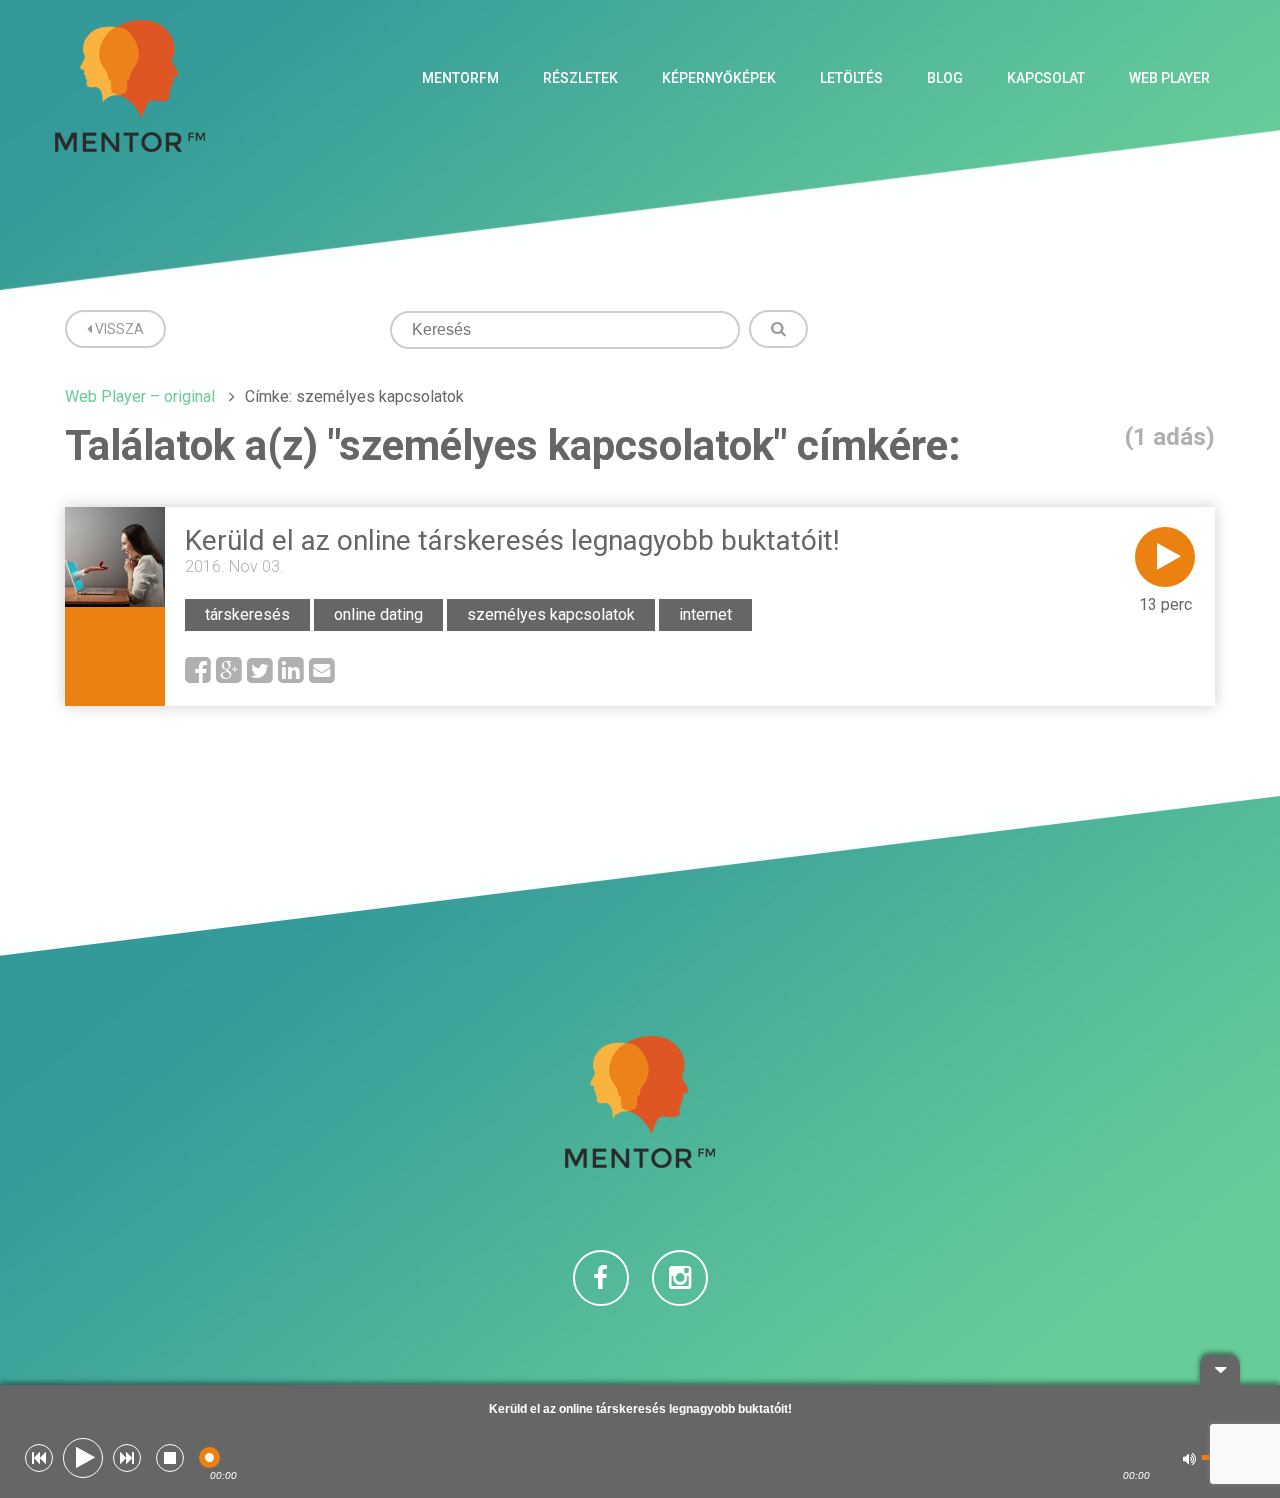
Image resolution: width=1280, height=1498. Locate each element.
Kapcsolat (1046, 78)
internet (705, 614)
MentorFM (460, 78)
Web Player (1169, 78)
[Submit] (778, 329)
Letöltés (851, 78)
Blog (945, 78)
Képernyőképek (719, 78)
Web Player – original (140, 396)
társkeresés (247, 614)
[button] (39, 1458)
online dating (378, 614)
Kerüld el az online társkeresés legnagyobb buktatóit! (512, 540)
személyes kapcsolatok (551, 614)
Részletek (580, 78)
